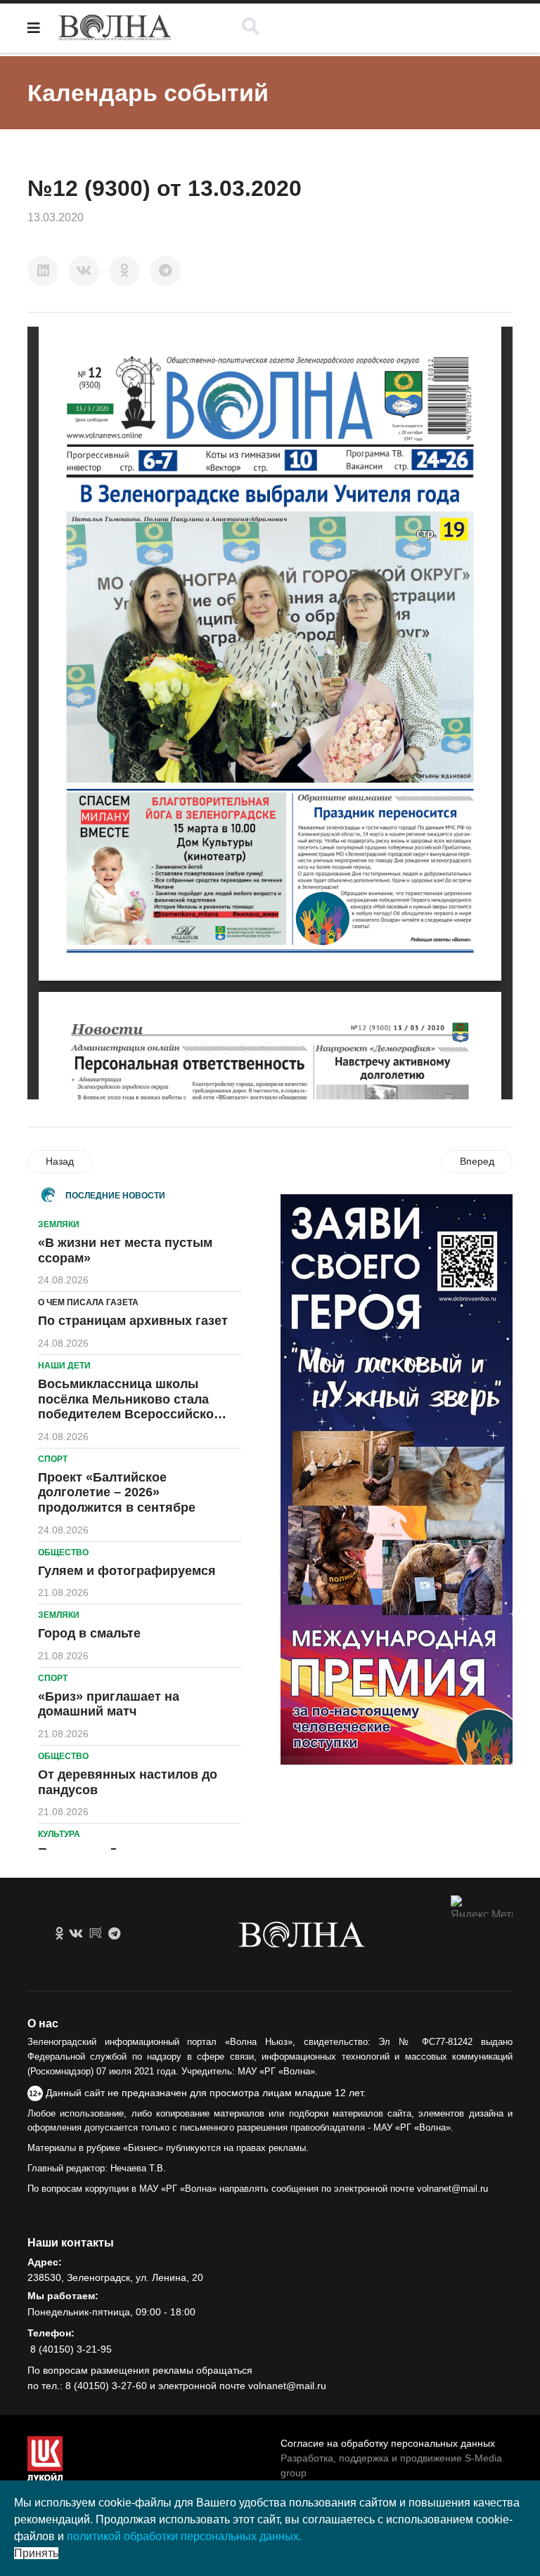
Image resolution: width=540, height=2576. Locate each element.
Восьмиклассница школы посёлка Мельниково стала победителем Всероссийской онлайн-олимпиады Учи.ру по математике (131, 1414)
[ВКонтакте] (84, 271)
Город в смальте (89, 1633)
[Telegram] (165, 271)
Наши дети (64, 1366)
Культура (59, 1834)
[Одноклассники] (124, 271)
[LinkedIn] (43, 271)
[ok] (59, 1934)
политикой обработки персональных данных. (184, 2536)
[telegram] (114, 1934)
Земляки (59, 1224)
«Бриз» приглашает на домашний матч (109, 1704)
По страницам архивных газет (133, 1321)
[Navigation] (34, 28)
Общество (63, 1552)
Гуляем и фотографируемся (127, 1571)
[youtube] (96, 1934)
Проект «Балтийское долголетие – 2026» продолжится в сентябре (117, 1492)
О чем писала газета (88, 1302)
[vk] (76, 1934)
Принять (36, 2553)
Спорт (53, 1459)
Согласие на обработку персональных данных (388, 2443)
